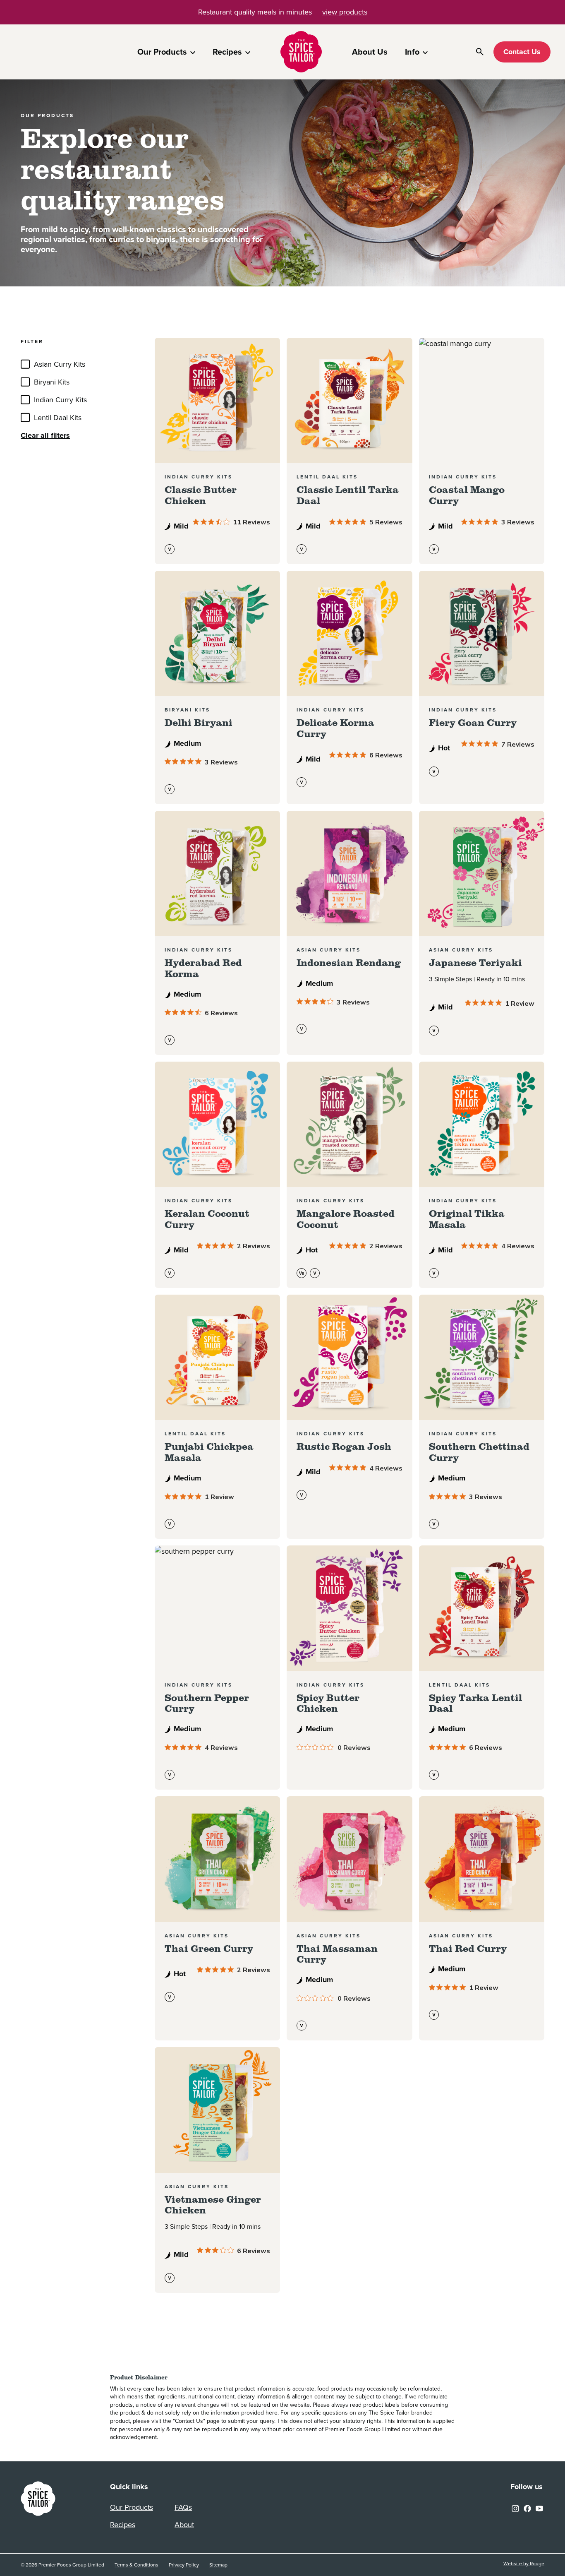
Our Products (162, 52)
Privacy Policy (184, 2565)
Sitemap (218, 2565)
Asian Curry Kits (60, 364)
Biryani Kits (52, 382)
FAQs (183, 2507)
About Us (370, 52)
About (184, 2525)
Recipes (227, 52)
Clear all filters (45, 435)
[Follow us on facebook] (527, 2508)
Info (412, 52)
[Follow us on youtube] (539, 2508)
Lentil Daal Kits (58, 418)
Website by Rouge (524, 2564)
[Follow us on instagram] (515, 2508)
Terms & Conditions (136, 2565)
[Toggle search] (480, 52)
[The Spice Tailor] (301, 52)
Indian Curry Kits (60, 400)
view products (345, 12)
